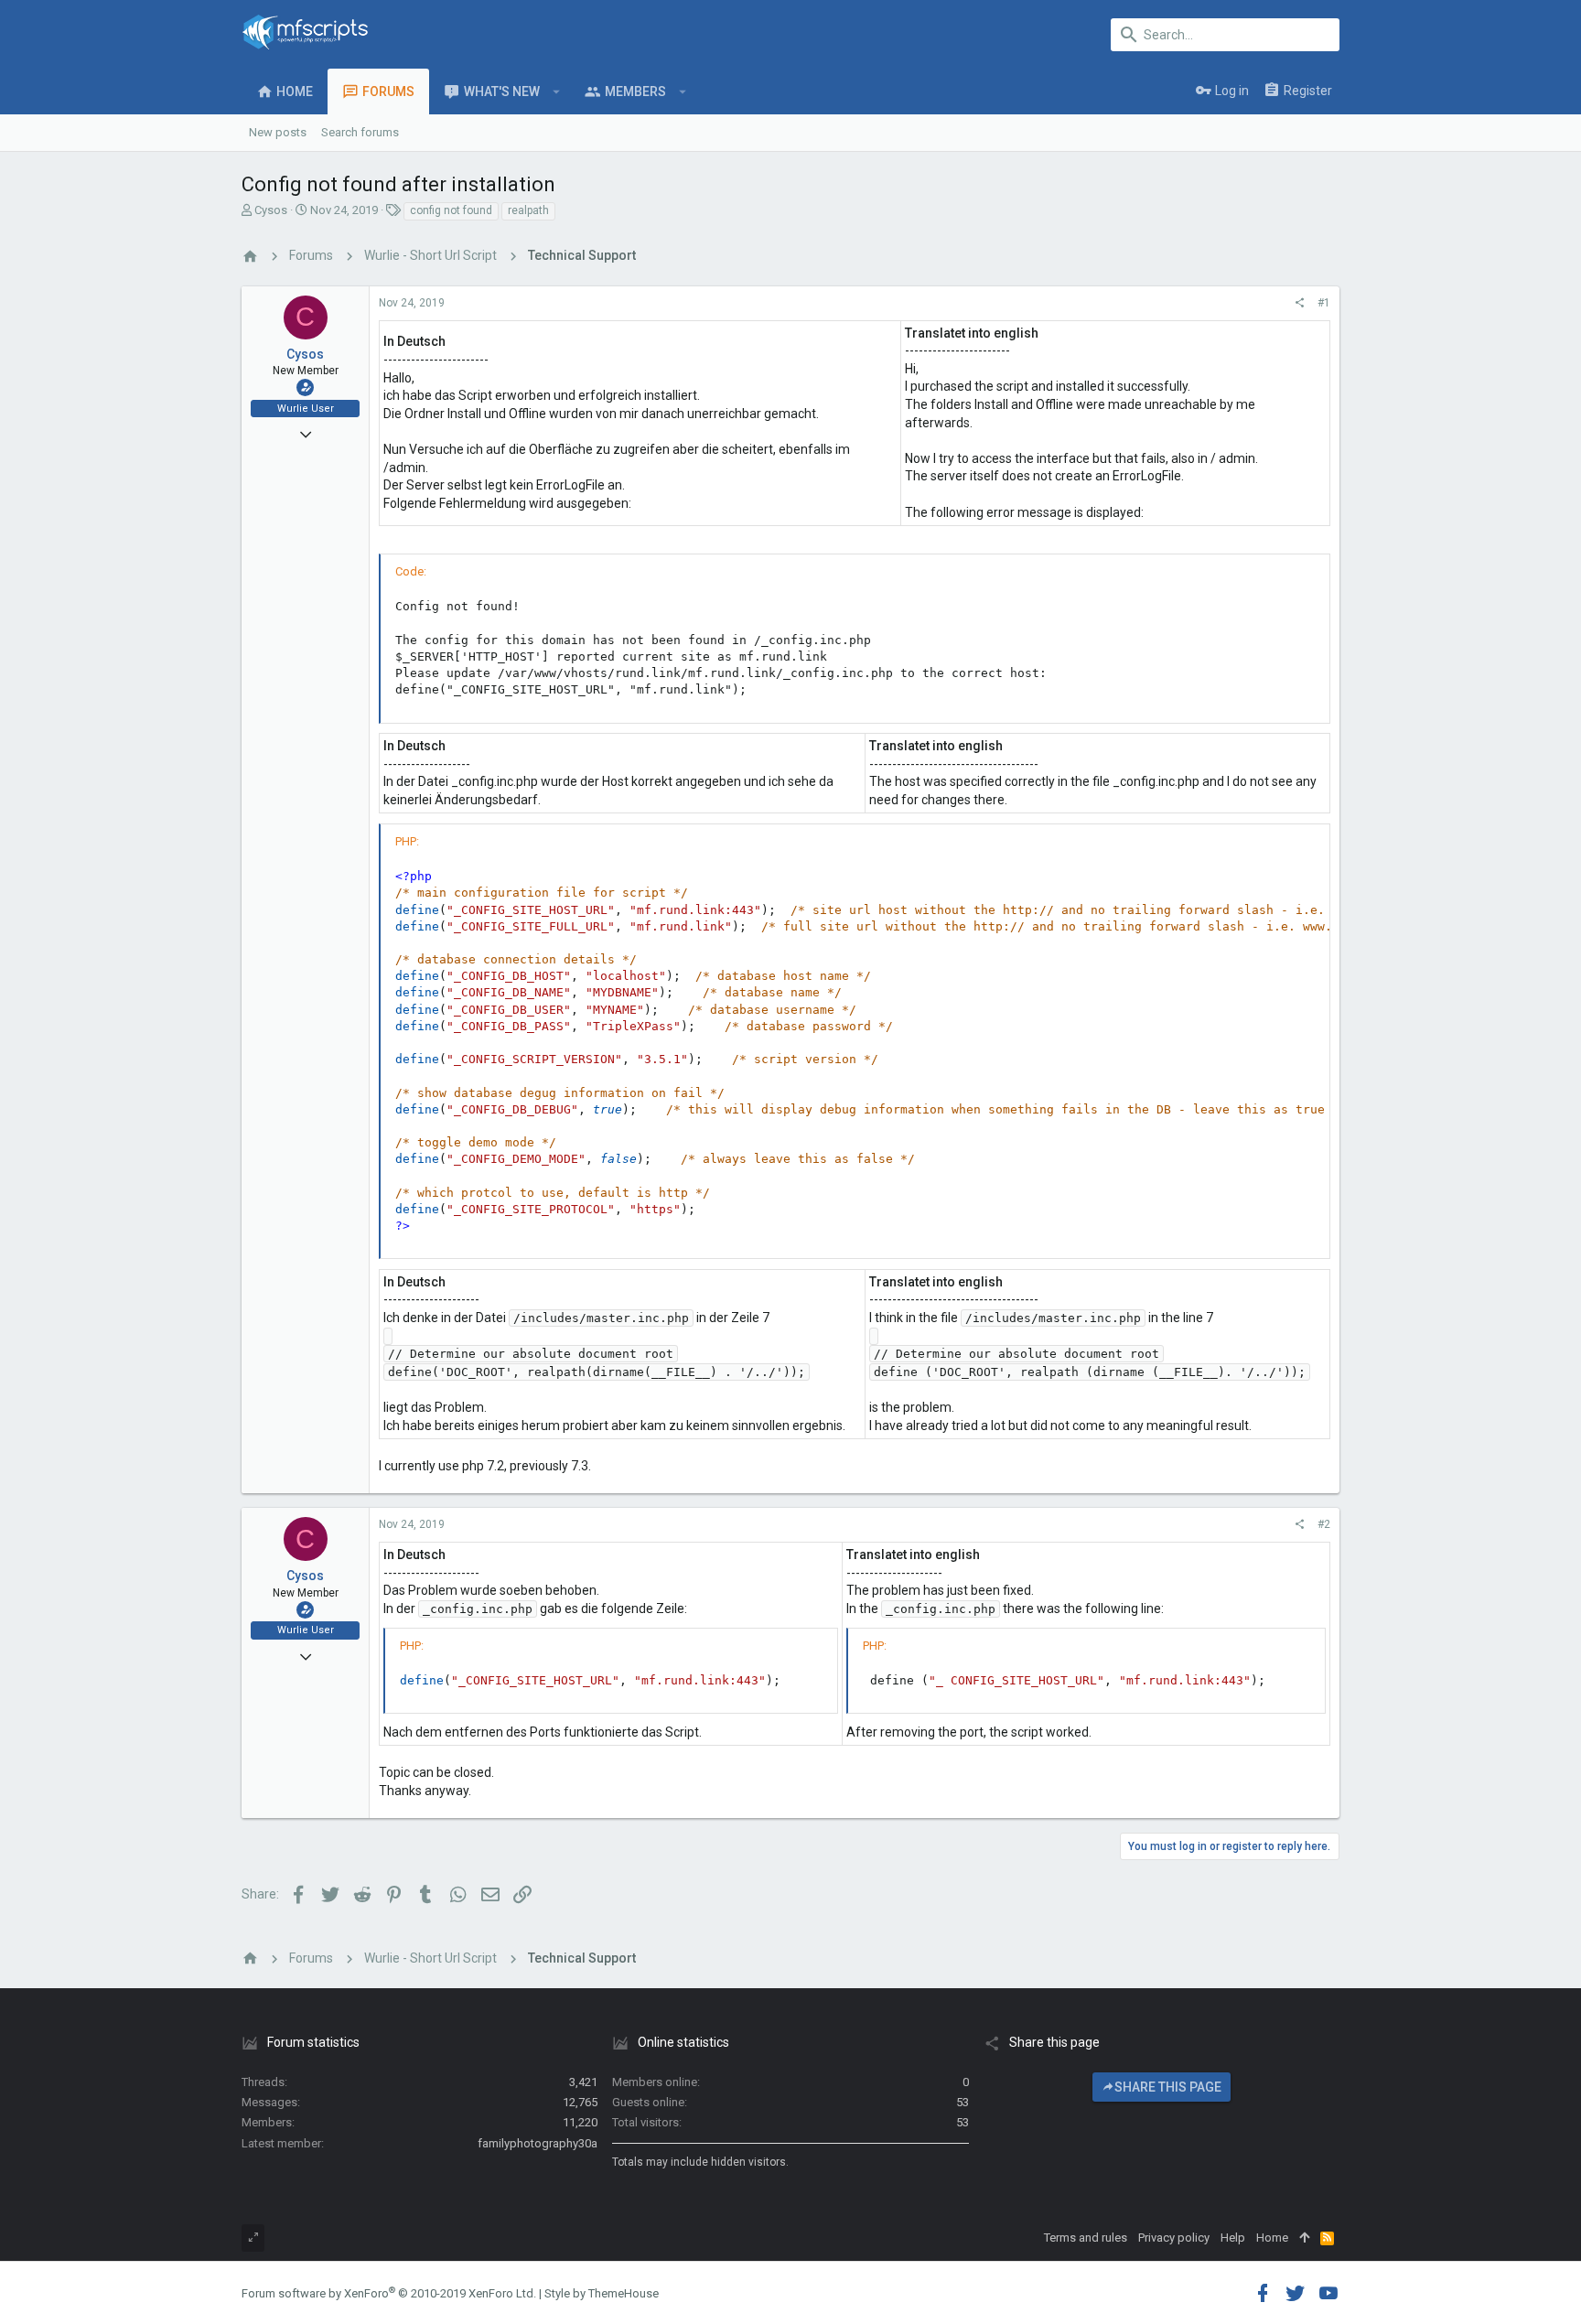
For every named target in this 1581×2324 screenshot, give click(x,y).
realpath (528, 210)
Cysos (271, 210)
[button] (557, 91)
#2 (1324, 1524)
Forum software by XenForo (389, 2293)
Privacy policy (1174, 2238)
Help (1233, 2238)
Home (1272, 2238)
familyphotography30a (538, 2143)
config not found (451, 210)
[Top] (1304, 2238)
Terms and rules (1086, 2238)
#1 (1324, 303)
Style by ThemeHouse (602, 2293)
